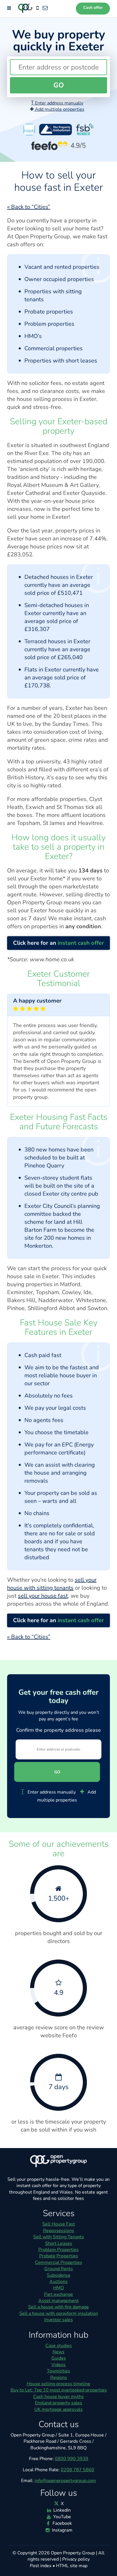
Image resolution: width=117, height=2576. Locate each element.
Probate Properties (59, 2256)
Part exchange (58, 2294)
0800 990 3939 (72, 2459)
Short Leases (59, 2243)
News (58, 2352)
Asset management (58, 2301)
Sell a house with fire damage (58, 2307)
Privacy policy (76, 2559)
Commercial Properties (58, 2263)
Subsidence (59, 2275)
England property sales (58, 2403)
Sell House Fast (59, 2224)
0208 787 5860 (78, 2470)
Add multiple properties (59, 109)
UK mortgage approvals (58, 2409)
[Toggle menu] (9, 8)
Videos (58, 2365)
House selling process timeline (58, 2384)
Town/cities (58, 2371)
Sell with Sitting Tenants (59, 2237)
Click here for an (58, 943)
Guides (59, 2358)
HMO (58, 2288)
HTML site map (72, 2566)
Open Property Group (73, 2553)
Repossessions (59, 2231)
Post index (41, 2566)
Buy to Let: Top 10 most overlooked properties (59, 2390)
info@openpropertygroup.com (65, 2481)
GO (59, 85)
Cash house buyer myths (58, 2397)
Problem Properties (58, 2250)
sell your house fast (43, 1596)
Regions (59, 2378)
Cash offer (93, 8)
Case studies (59, 2346)
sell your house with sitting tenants (52, 1584)
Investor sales (59, 2320)
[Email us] (45, 8)
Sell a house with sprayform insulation (59, 2313)
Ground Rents (59, 2269)
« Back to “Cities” (29, 207)
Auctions (58, 2282)
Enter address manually (58, 103)
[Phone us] (37, 8)
